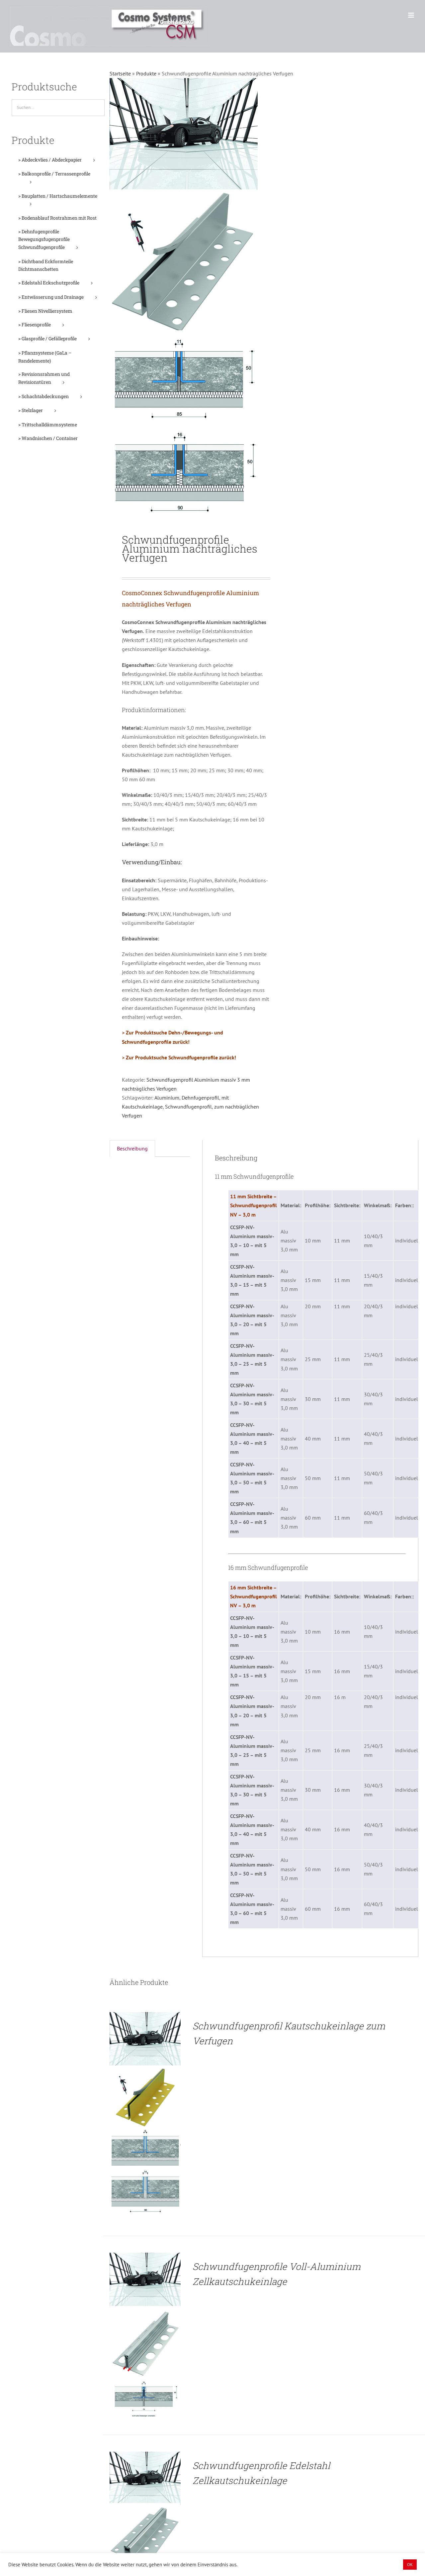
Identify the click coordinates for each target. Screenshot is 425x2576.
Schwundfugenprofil (188, 1107)
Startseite (120, 73)
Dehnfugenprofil (200, 1098)
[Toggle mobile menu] (412, 15)
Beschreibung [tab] (132, 1148)
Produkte (146, 73)
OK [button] (410, 2565)
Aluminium (167, 1098)
